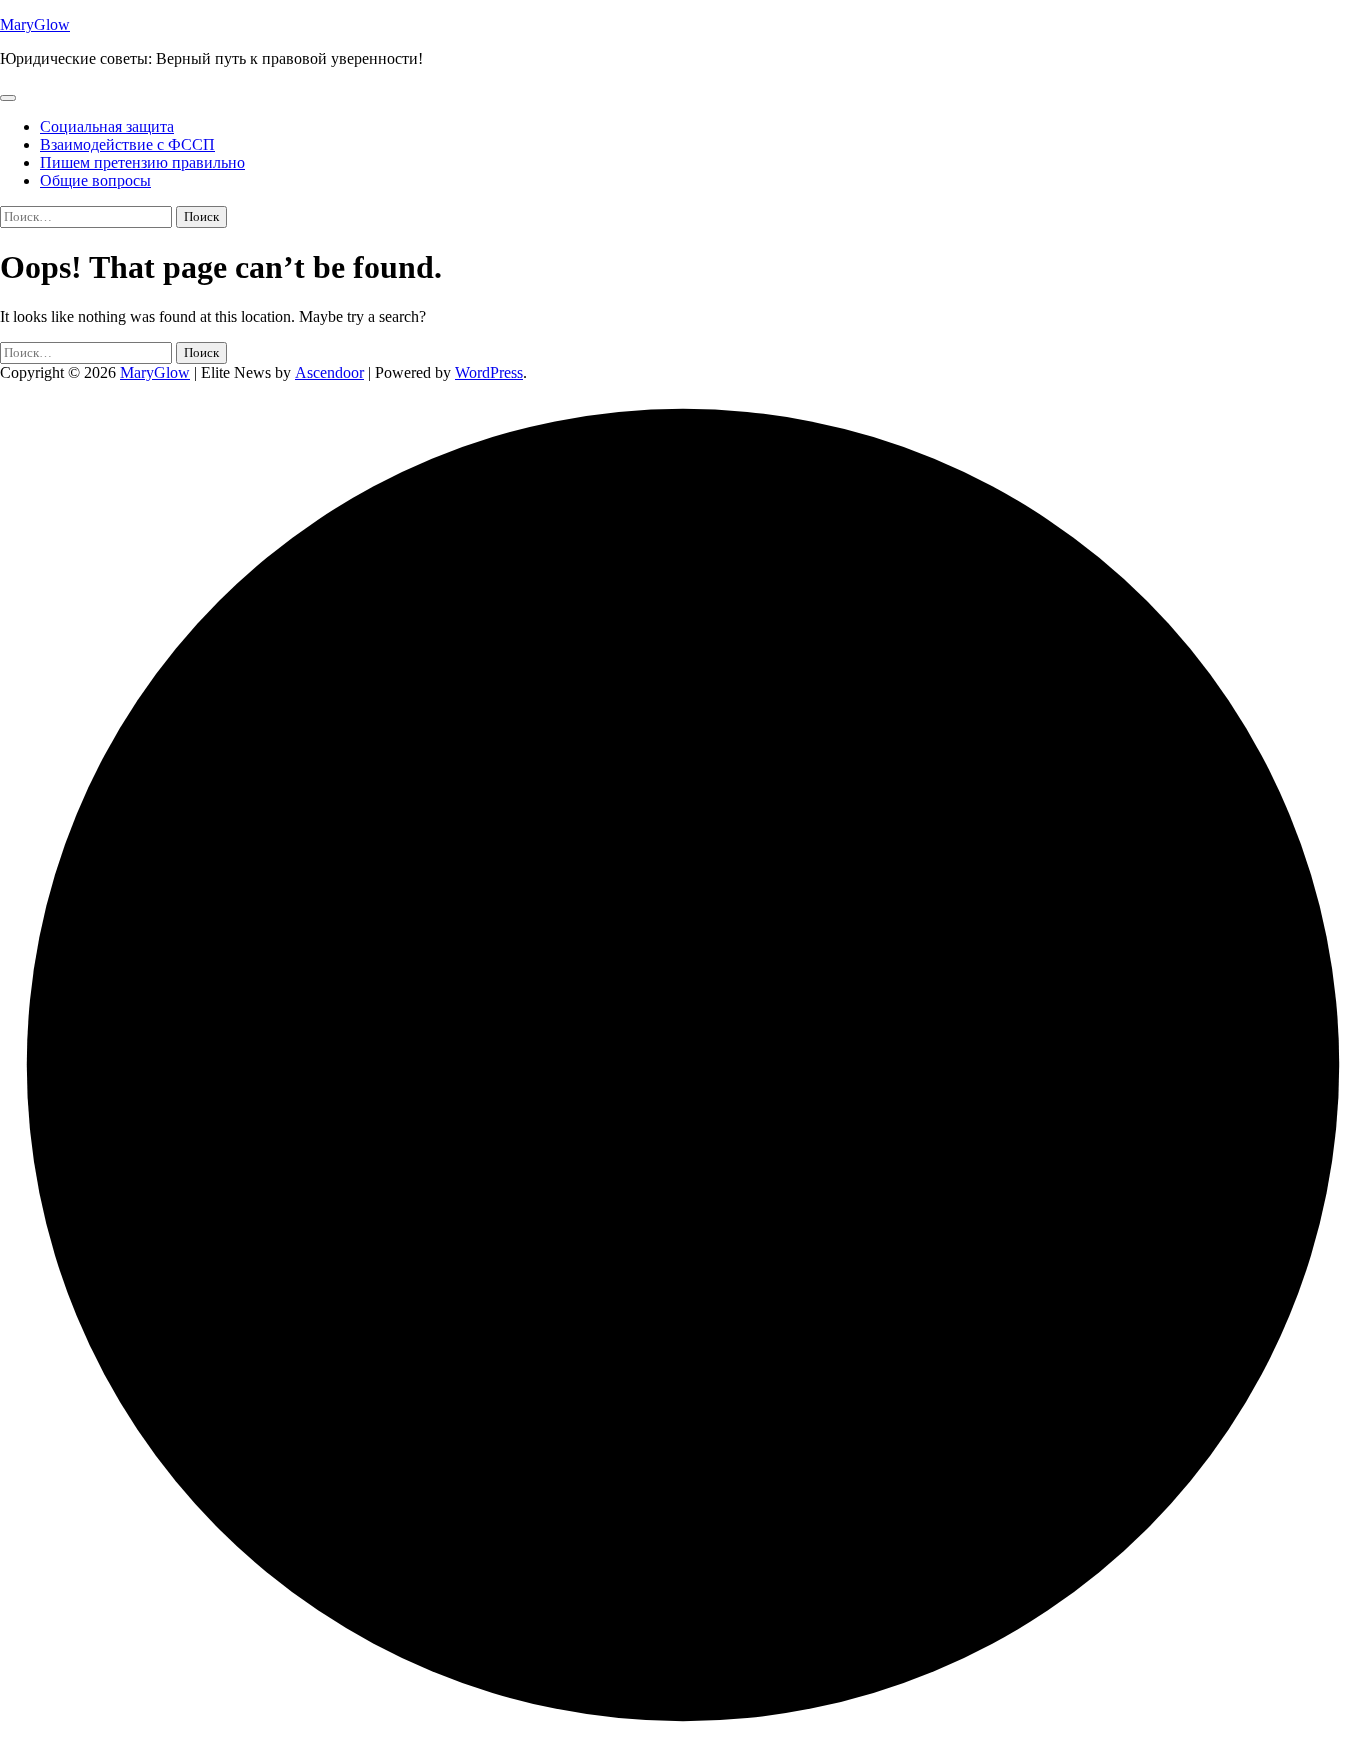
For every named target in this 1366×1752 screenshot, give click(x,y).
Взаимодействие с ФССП (127, 144)
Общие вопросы (95, 180)
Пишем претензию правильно (142, 162)
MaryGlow (35, 24)
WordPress (489, 372)
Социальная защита (107, 126)
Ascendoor (329, 372)
